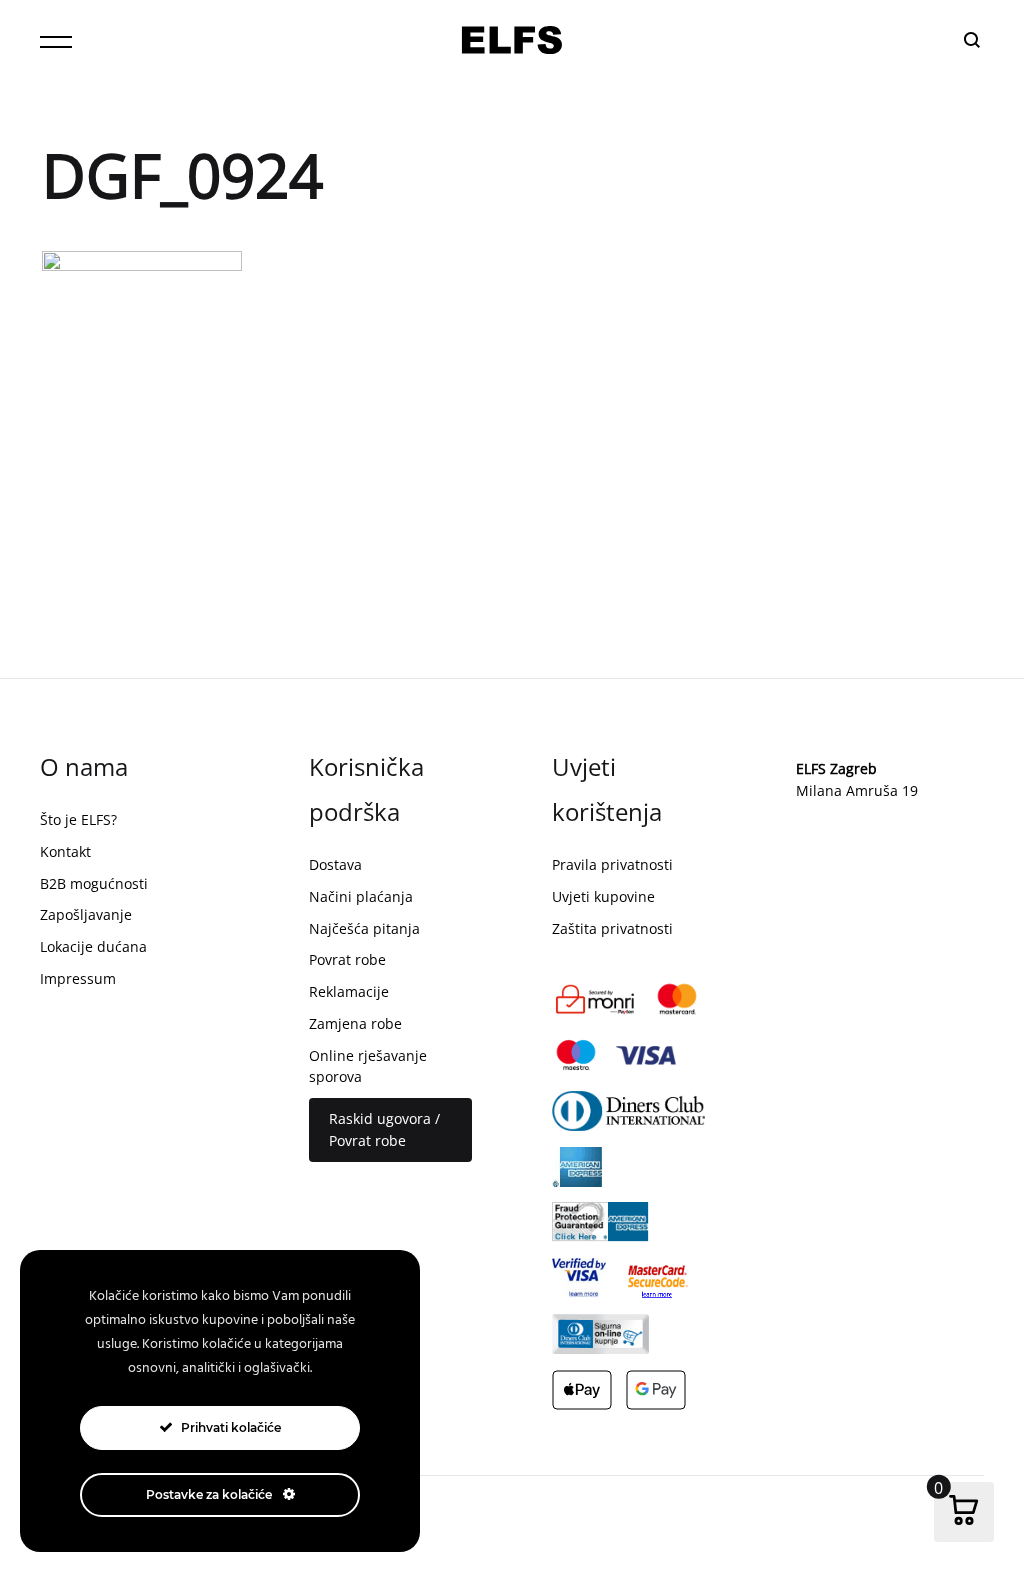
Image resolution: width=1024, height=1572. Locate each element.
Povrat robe (347, 959)
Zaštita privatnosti (612, 928)
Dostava (335, 864)
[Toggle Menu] (56, 42)
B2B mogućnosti (94, 883)
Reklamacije (349, 991)
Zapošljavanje (86, 914)
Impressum (78, 978)
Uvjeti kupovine (603, 896)
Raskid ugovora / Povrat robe (384, 1129)
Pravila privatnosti (612, 864)
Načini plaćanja (361, 896)
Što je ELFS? (78, 819)
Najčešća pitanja (364, 928)
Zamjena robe (355, 1023)
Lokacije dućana (93, 946)
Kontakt (65, 851)
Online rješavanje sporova (368, 1066)
